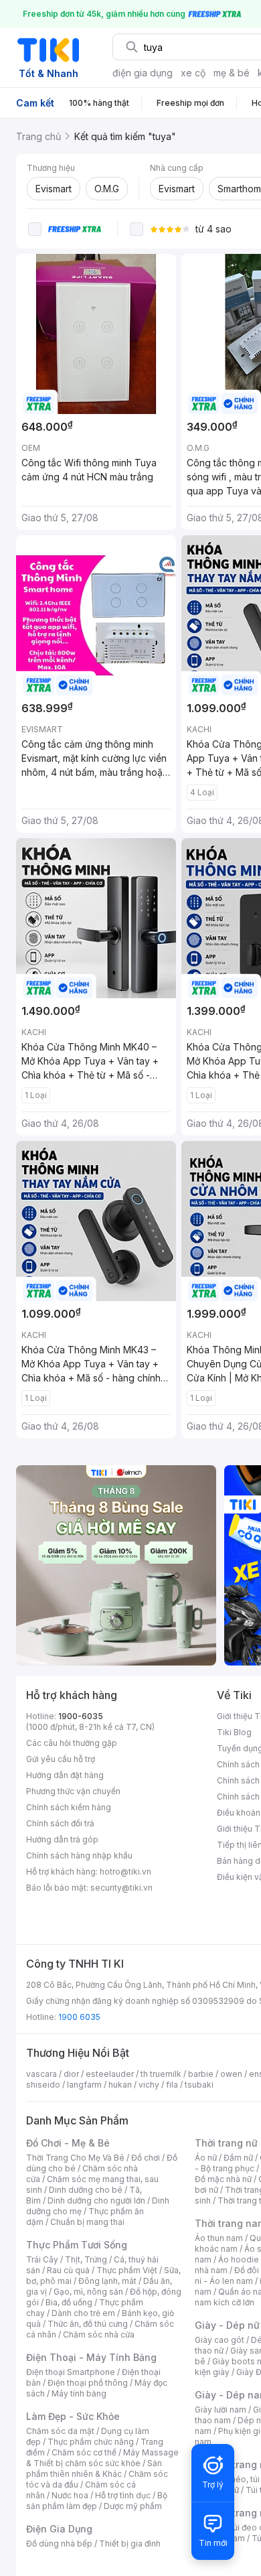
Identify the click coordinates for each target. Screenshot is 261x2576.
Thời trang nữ (226, 2143)
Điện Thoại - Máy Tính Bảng (91, 2357)
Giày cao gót (220, 2340)
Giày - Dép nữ (227, 2325)
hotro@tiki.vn (125, 1872)
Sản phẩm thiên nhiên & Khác (94, 2468)
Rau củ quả (68, 2270)
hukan (120, 2085)
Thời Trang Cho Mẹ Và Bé (75, 2158)
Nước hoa (70, 2495)
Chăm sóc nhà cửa (99, 2334)
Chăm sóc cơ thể (84, 2452)
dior (71, 2074)
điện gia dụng (143, 73)
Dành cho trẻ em (83, 2313)
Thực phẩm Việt (127, 2270)
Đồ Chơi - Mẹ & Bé (68, 2143)
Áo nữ (206, 2158)
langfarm (84, 2085)
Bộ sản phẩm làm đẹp (97, 2501)
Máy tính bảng (79, 2393)
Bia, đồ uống (69, 2302)
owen (231, 2074)
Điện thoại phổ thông (88, 2383)
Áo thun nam (219, 2238)
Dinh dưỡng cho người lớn (96, 2200)
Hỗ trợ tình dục (123, 2495)
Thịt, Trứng (86, 2259)
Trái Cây (42, 2259)
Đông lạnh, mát (107, 2281)
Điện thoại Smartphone (71, 2372)
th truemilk (161, 2074)
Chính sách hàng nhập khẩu (79, 1855)
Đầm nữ (238, 2158)
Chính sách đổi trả (60, 1823)
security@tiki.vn (121, 1888)
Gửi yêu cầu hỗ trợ (61, 1759)
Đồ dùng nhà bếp (59, 2544)
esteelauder (110, 2074)
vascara (41, 2074)
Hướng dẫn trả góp (62, 1839)
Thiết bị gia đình (130, 2544)
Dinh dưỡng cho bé (86, 2190)
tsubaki (199, 2085)
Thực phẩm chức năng (91, 2442)
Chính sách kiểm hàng (69, 1807)
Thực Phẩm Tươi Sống (77, 2245)
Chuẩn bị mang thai (87, 2222)
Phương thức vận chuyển (73, 1791)
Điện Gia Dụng (59, 2529)
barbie (201, 2074)
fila (172, 2085)
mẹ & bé (232, 73)
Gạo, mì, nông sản (88, 2292)
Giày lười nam (221, 2410)
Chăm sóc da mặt (60, 2431)
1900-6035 (81, 1716)
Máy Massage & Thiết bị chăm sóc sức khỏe (102, 2458)
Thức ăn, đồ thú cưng (88, 2324)
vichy (149, 2085)
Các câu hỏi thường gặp (72, 1743)
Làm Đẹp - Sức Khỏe (73, 2416)
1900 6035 (79, 2017)
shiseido (43, 2085)
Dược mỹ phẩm (133, 2506)
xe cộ (193, 73)
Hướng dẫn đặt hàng (65, 1775)
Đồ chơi (146, 2158)
